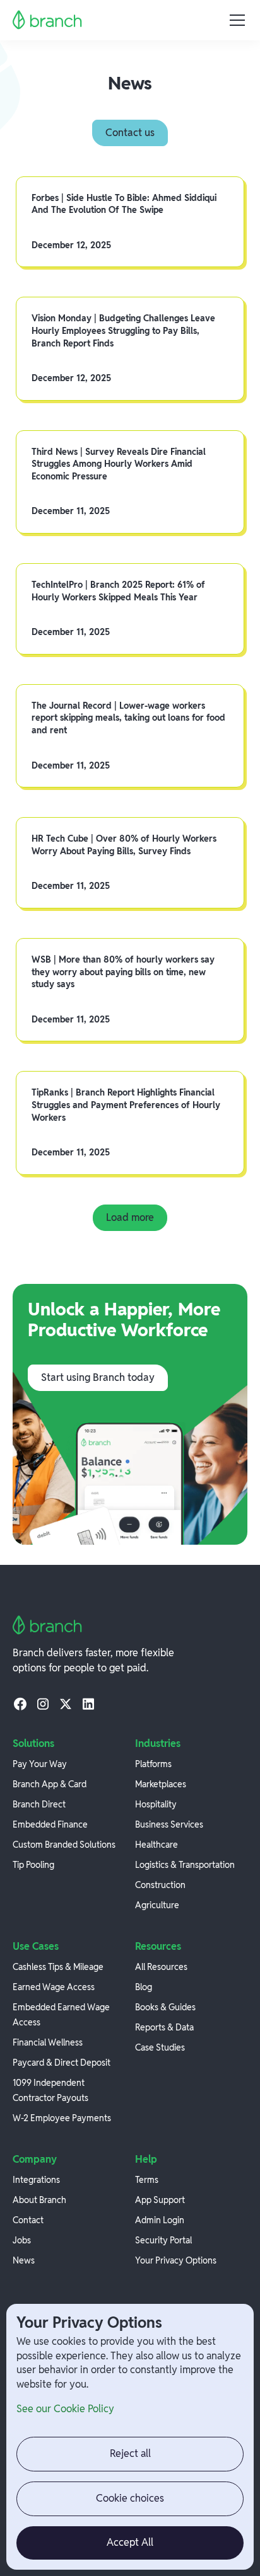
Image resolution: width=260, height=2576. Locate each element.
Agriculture (157, 1905)
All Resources (161, 1967)
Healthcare (157, 1845)
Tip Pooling (33, 1865)
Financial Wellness (48, 2042)
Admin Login (160, 2220)
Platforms (153, 1764)
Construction (160, 1885)
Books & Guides (165, 2007)
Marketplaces (161, 1784)
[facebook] (20, 1703)
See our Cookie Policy (65, 2409)
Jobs (22, 2240)
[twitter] (66, 1703)
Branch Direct (39, 1804)
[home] (48, 20)
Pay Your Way (40, 1764)
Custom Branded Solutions (64, 1845)
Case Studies (160, 2047)
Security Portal (163, 2240)
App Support (160, 2200)
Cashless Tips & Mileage (58, 1967)
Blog (144, 1987)
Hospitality (156, 1804)
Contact (28, 2220)
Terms (147, 2180)
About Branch (39, 2200)
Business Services (169, 1824)
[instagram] (43, 1703)
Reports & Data (164, 2027)
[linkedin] (88, 1703)
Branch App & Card (50, 1784)
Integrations (36, 2180)
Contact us (130, 133)
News (24, 2260)
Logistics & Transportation (185, 1865)
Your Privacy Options (176, 2260)
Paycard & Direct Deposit (62, 2063)
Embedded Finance (50, 1824)
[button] (235, 20)
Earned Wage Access (54, 1987)
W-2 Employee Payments (62, 2118)
